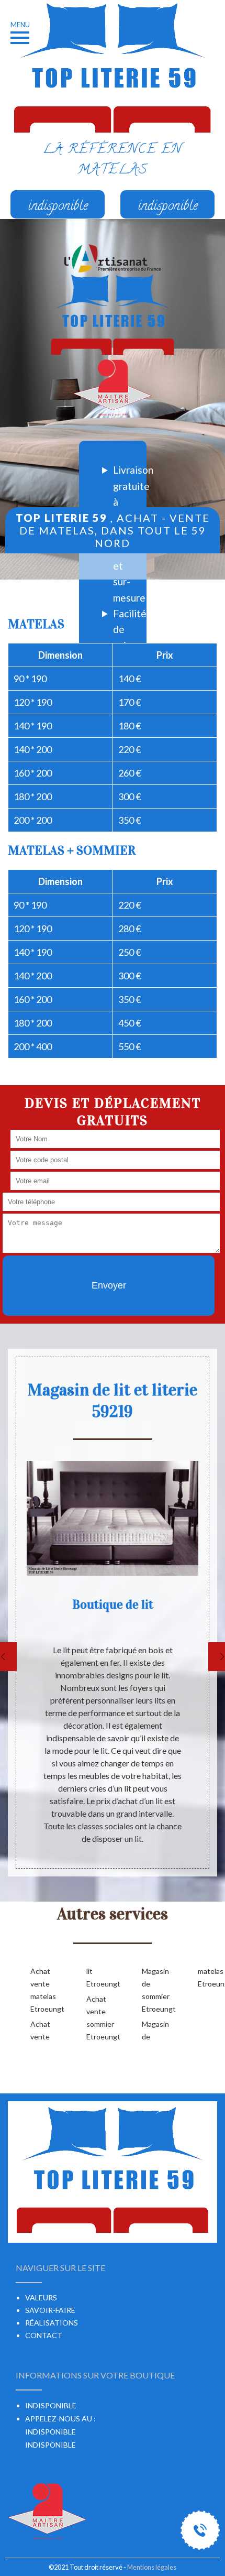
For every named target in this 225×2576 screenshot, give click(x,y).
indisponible (50, 2432)
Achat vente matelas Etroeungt (42, 1990)
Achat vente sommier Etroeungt (98, 2018)
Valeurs (41, 2297)
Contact (44, 2335)
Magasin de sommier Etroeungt (153, 1990)
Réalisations (52, 2323)
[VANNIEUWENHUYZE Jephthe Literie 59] (113, 315)
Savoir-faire (50, 2310)
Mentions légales (152, 2567)
